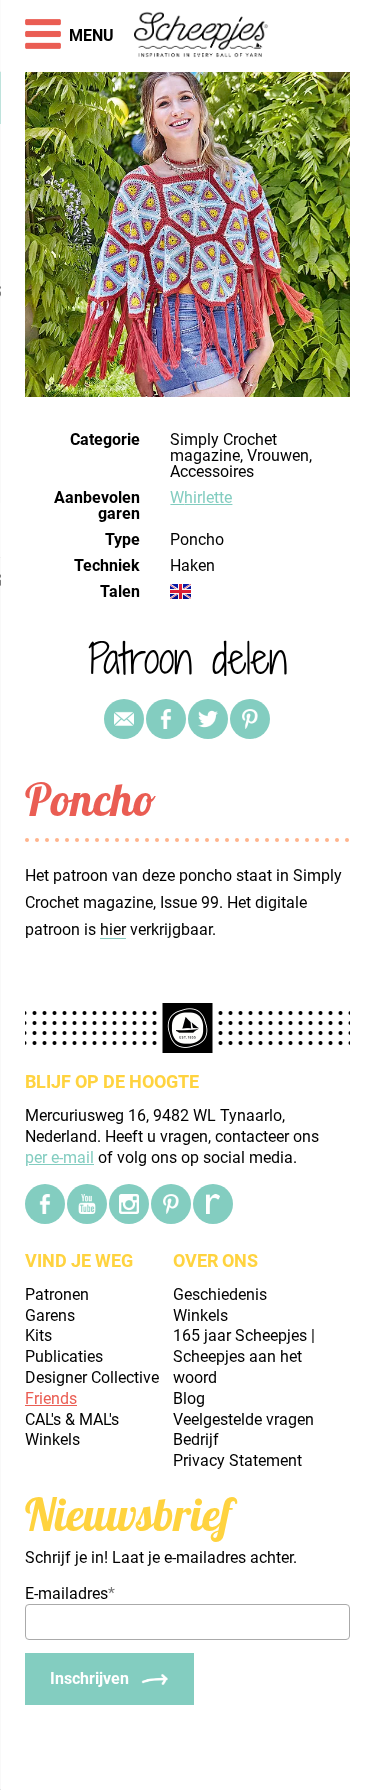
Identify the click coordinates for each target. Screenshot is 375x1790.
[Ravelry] (213, 1204)
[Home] (201, 36)
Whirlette (201, 497)
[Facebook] (45, 1204)
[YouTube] (87, 1204)
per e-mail (59, 1157)
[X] (208, 719)
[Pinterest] (250, 719)
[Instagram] (129, 1204)
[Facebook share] (166, 719)
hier (113, 929)
